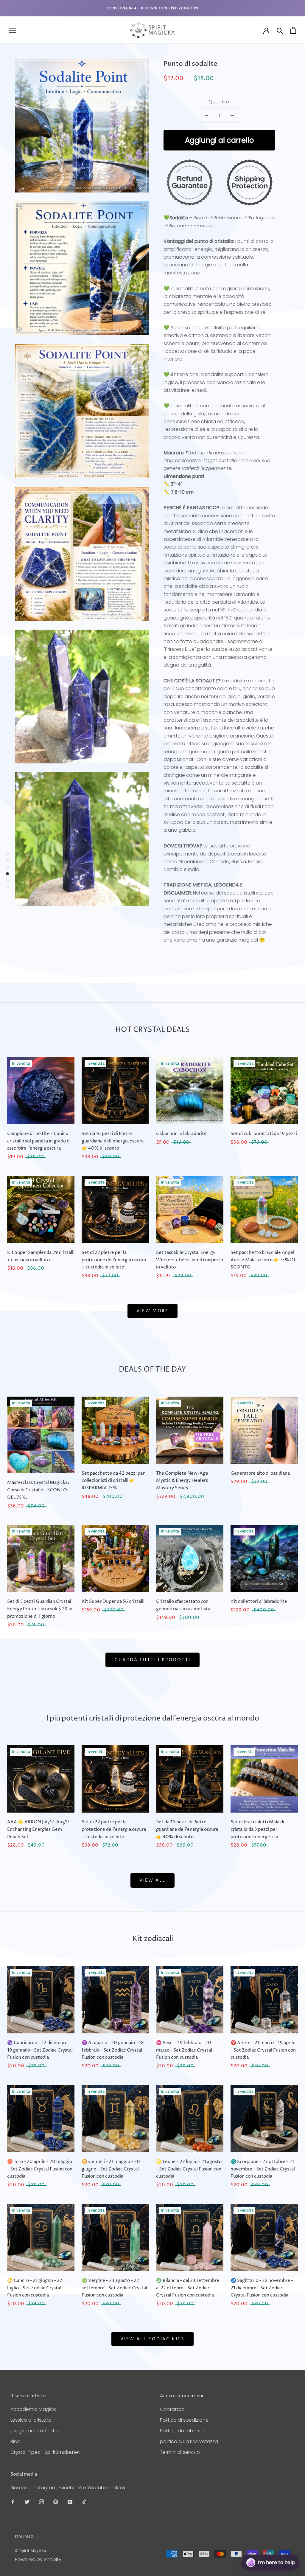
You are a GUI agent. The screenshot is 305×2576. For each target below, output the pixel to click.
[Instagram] (41, 2502)
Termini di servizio (180, 2452)
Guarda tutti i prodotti (152, 1660)
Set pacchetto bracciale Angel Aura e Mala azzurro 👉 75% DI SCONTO (263, 1260)
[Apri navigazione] (13, 30)
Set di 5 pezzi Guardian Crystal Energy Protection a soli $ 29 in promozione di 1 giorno (40, 1609)
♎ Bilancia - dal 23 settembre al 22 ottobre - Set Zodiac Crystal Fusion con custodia (188, 2288)
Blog (15, 2441)
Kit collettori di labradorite (259, 1601)
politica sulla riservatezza (189, 2441)
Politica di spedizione (184, 2420)
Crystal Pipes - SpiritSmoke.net (45, 2452)
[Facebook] (13, 2502)
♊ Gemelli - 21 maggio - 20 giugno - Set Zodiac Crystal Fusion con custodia (111, 2169)
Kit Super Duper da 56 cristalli (113, 1601)
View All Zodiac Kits (152, 2339)
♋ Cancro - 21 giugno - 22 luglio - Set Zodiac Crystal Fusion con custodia (35, 2288)
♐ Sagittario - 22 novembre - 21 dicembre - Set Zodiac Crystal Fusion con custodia (262, 2288)
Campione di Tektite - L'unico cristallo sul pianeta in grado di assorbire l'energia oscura (39, 1141)
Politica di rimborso (182, 2431)
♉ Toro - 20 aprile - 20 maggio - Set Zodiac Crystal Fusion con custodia (40, 2169)
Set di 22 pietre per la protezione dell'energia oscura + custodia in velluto (114, 1260)
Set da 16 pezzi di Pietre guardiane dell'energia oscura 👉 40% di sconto (113, 1141)
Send (285, 2540)
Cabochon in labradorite (181, 1134)
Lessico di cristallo (31, 2420)
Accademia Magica (33, 2409)
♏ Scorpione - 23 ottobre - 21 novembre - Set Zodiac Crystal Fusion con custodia (263, 2169)
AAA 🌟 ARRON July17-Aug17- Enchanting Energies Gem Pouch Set (39, 1829)
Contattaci (173, 2409)
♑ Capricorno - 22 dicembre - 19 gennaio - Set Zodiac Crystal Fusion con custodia (40, 2050)
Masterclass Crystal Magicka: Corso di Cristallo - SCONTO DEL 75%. (38, 1490)
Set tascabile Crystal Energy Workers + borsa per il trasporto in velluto (190, 1260)
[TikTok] (84, 2502)
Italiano (24, 2537)
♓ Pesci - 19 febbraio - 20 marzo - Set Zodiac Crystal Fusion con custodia (184, 2050)
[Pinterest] (56, 2502)
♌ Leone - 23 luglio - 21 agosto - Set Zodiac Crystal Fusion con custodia (189, 2169)
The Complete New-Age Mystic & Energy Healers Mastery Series (182, 1481)
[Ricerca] (280, 30)
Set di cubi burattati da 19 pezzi (264, 1134)
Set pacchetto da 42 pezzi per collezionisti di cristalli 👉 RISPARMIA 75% (113, 1481)
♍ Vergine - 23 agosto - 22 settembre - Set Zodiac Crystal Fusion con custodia (114, 2288)
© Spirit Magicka (30, 2551)
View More (152, 1311)
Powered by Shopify (38, 2559)
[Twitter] (27, 2502)
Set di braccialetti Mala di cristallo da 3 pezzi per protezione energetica (257, 1829)
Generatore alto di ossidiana (260, 1473)
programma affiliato (34, 2431)
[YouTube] (70, 2502)
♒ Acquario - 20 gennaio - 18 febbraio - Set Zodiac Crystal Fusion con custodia (113, 2050)
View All (152, 1880)
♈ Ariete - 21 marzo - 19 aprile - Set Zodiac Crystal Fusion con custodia (263, 2050)
